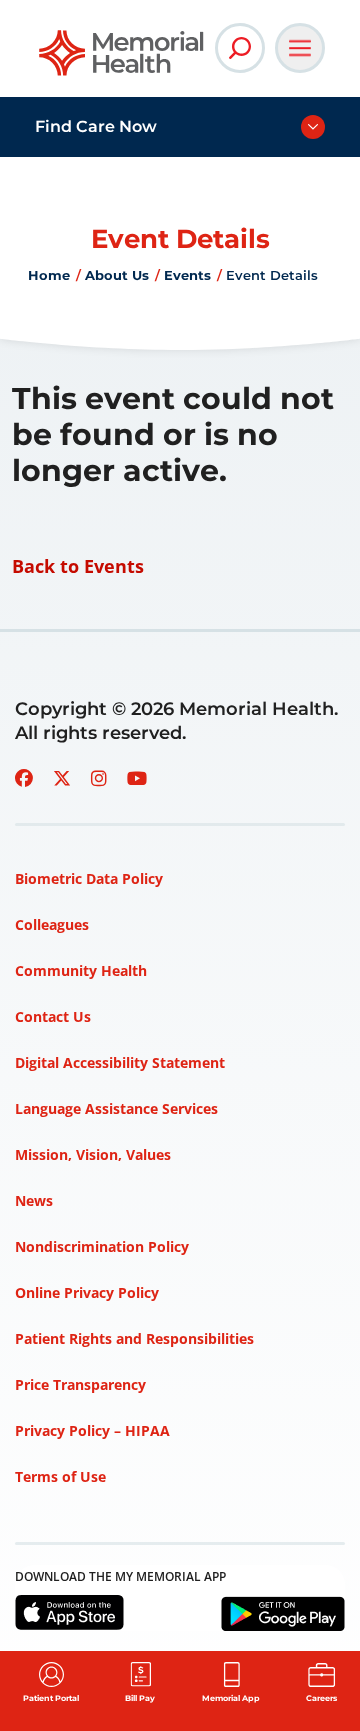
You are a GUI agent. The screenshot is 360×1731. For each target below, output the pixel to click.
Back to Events (78, 566)
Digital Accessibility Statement (120, 1062)
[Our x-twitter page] (62, 778)
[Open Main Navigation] (300, 48)
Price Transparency (80, 1384)
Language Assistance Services (116, 1108)
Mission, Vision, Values (93, 1154)
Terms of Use (60, 1476)
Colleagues (52, 924)
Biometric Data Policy (89, 878)
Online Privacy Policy (87, 1292)
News (34, 1200)
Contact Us (53, 1016)
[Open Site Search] (240, 48)
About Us (117, 275)
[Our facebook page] (24, 778)
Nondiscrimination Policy (102, 1246)
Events (187, 275)
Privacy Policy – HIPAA (92, 1430)
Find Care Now (96, 126)
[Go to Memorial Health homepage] (122, 59)
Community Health (81, 970)
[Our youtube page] (137, 778)
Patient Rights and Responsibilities (134, 1338)
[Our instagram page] (99, 778)
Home (49, 275)
